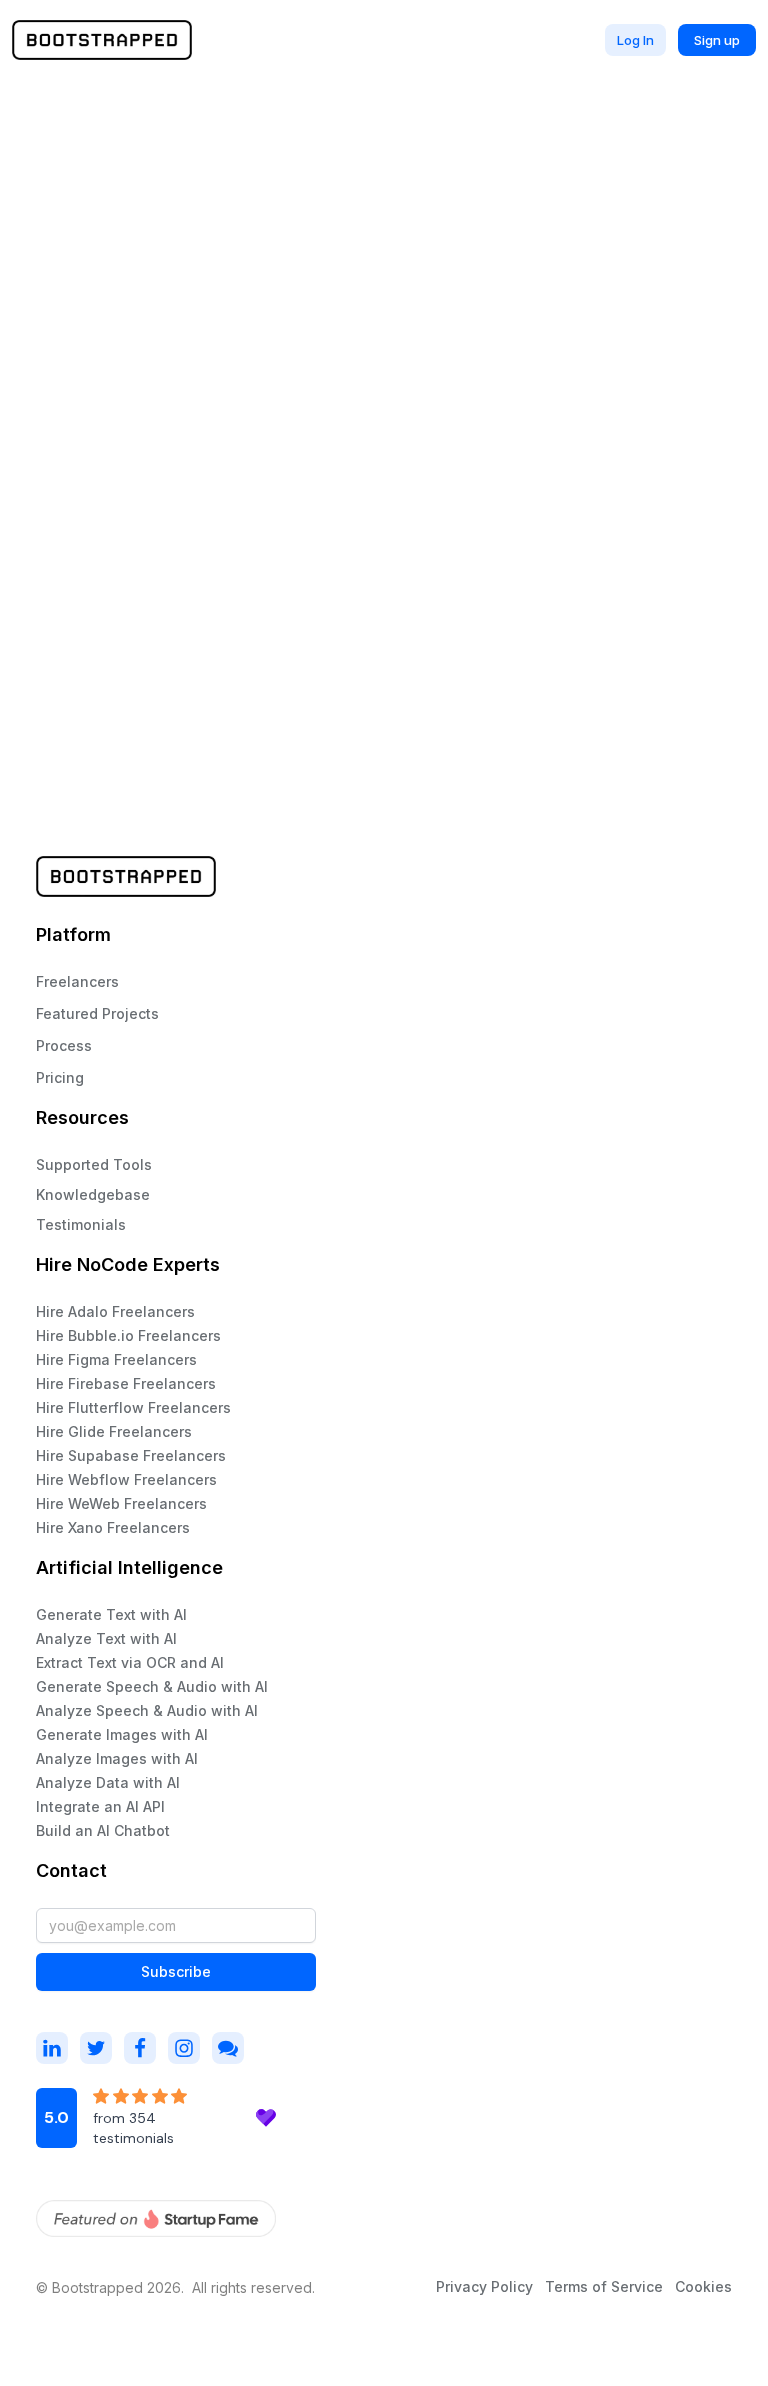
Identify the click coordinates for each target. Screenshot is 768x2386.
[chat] (228, 2048)
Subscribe (176, 1971)
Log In (635, 40)
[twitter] (96, 2048)
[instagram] (52, 2048)
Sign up (717, 40)
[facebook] (140, 2048)
